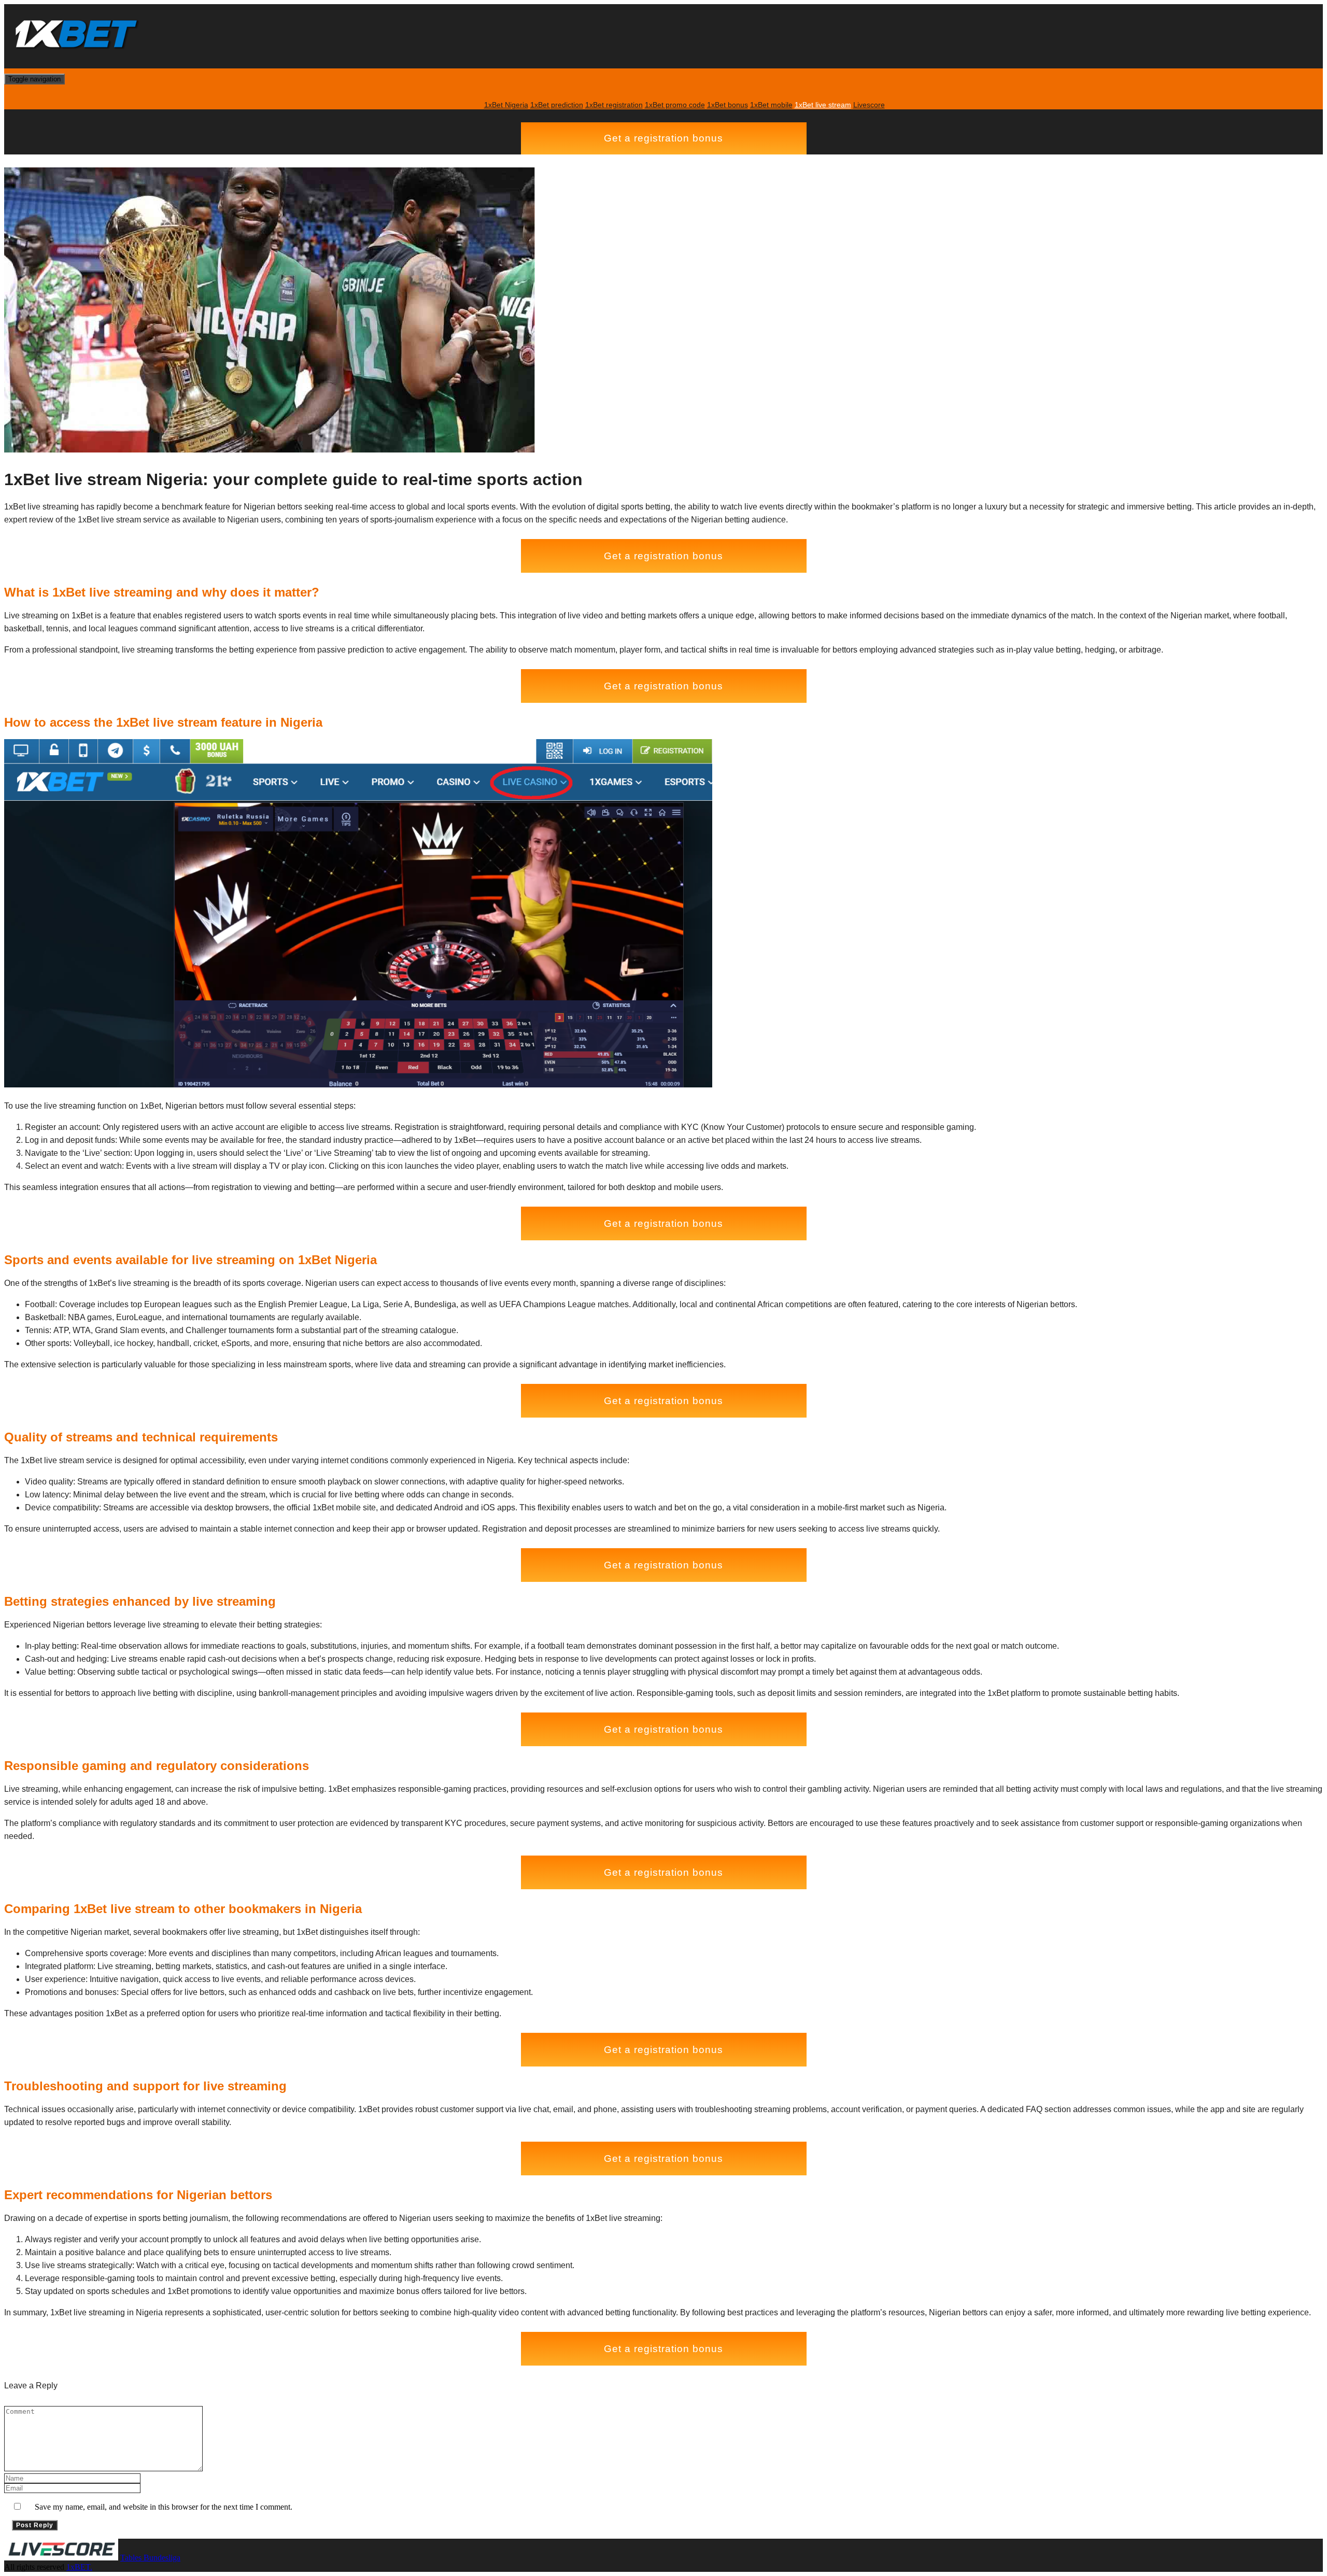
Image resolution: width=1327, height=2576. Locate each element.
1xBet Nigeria (506, 105)
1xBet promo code (675, 105)
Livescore (869, 105)
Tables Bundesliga (150, 2558)
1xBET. (79, 2567)
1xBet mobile (771, 105)
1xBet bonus (728, 105)
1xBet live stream (823, 105)
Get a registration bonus (663, 138)
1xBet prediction (557, 105)
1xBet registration (614, 105)
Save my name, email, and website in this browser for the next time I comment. (164, 2507)
